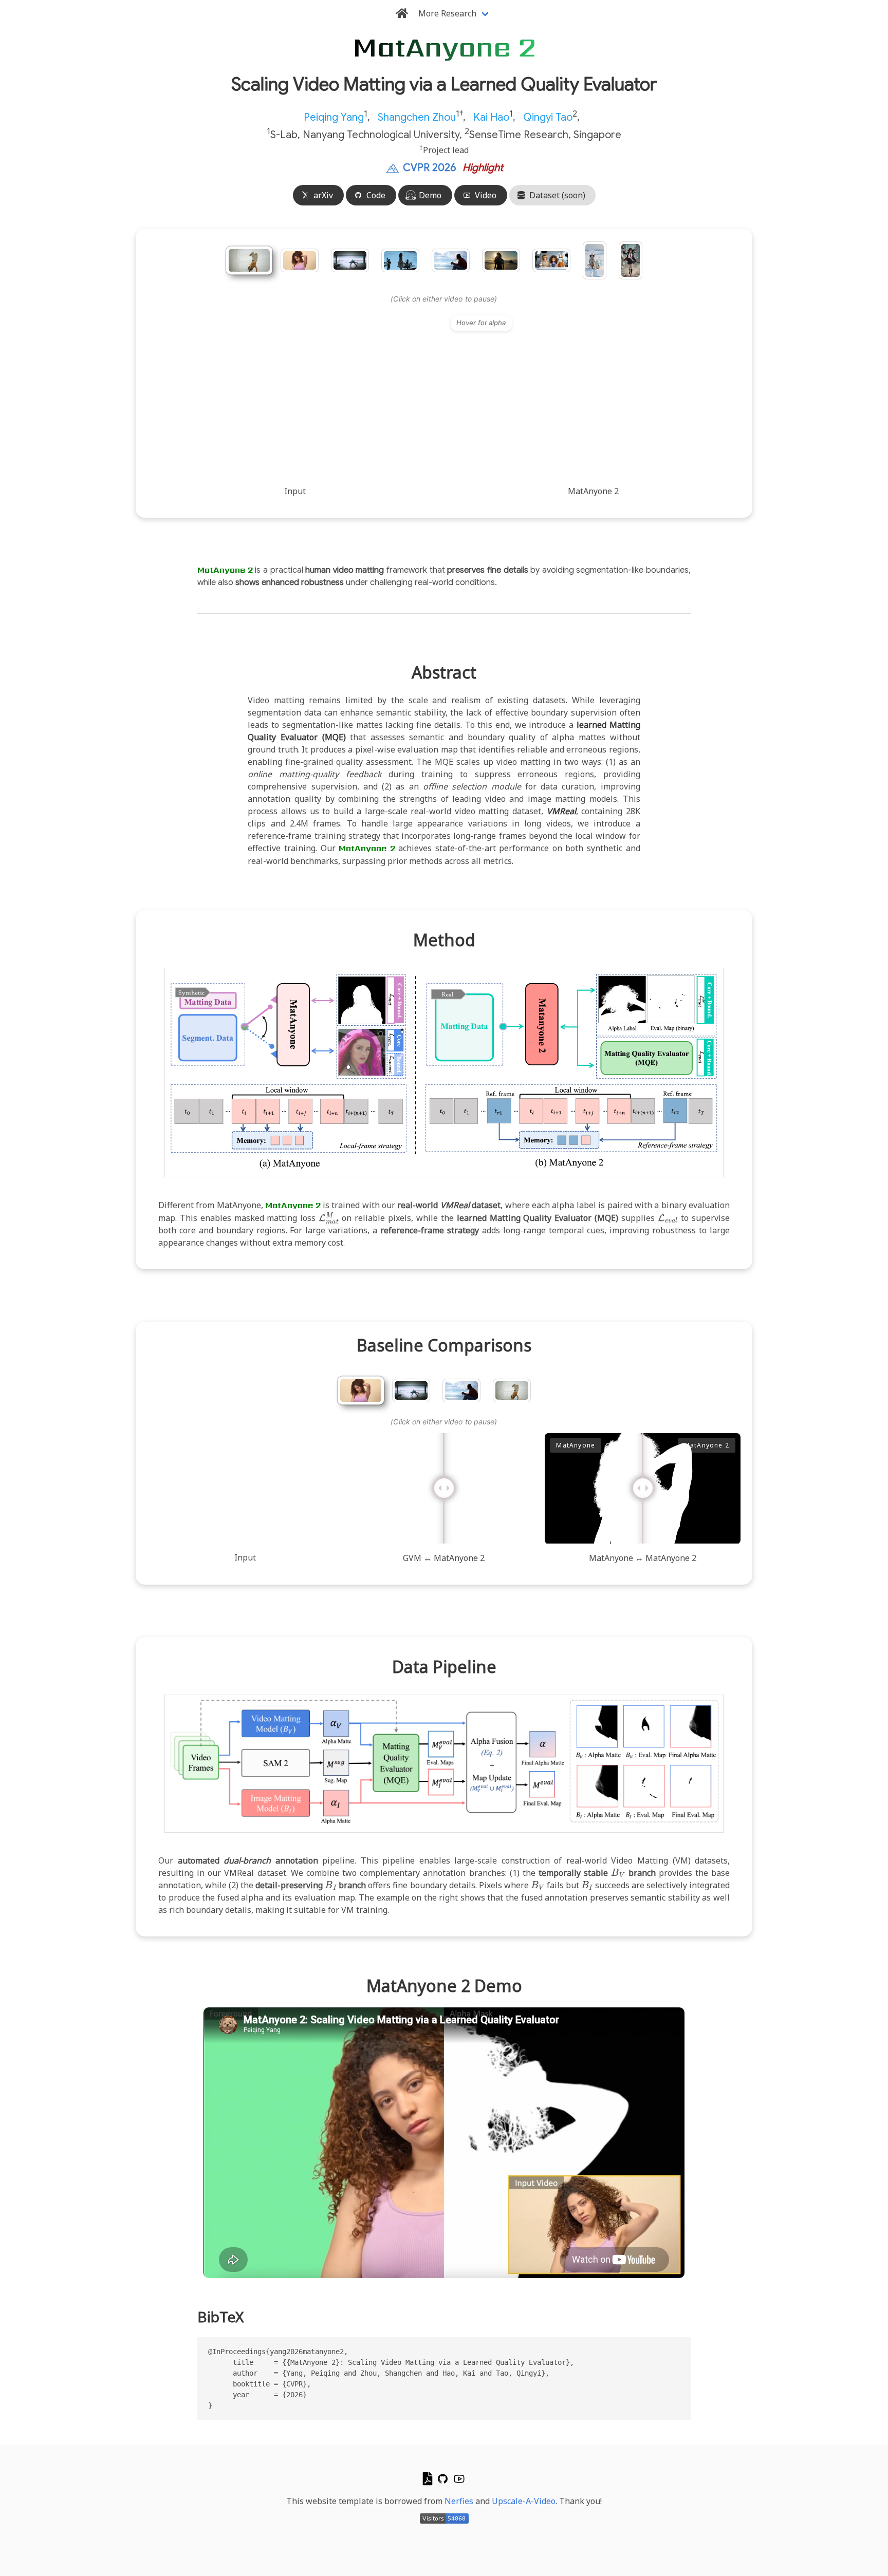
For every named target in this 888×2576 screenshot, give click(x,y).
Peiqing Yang (334, 117)
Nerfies (459, 2501)
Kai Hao (491, 117)
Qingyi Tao (548, 117)
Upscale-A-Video (524, 2501)
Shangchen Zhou (417, 117)
